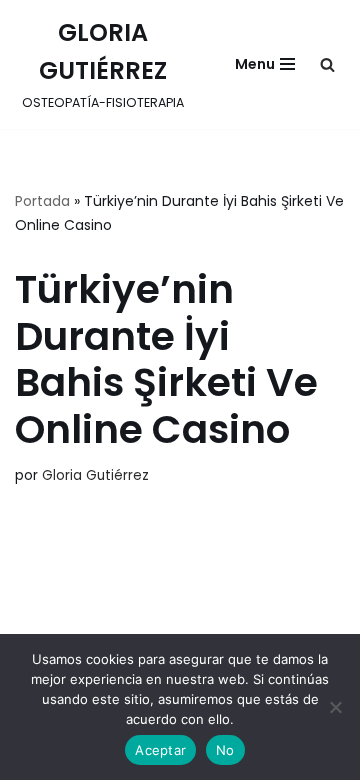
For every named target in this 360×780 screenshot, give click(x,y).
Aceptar (160, 750)
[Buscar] (327, 64)
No (225, 750)
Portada (42, 201)
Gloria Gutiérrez (95, 475)
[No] (335, 707)
